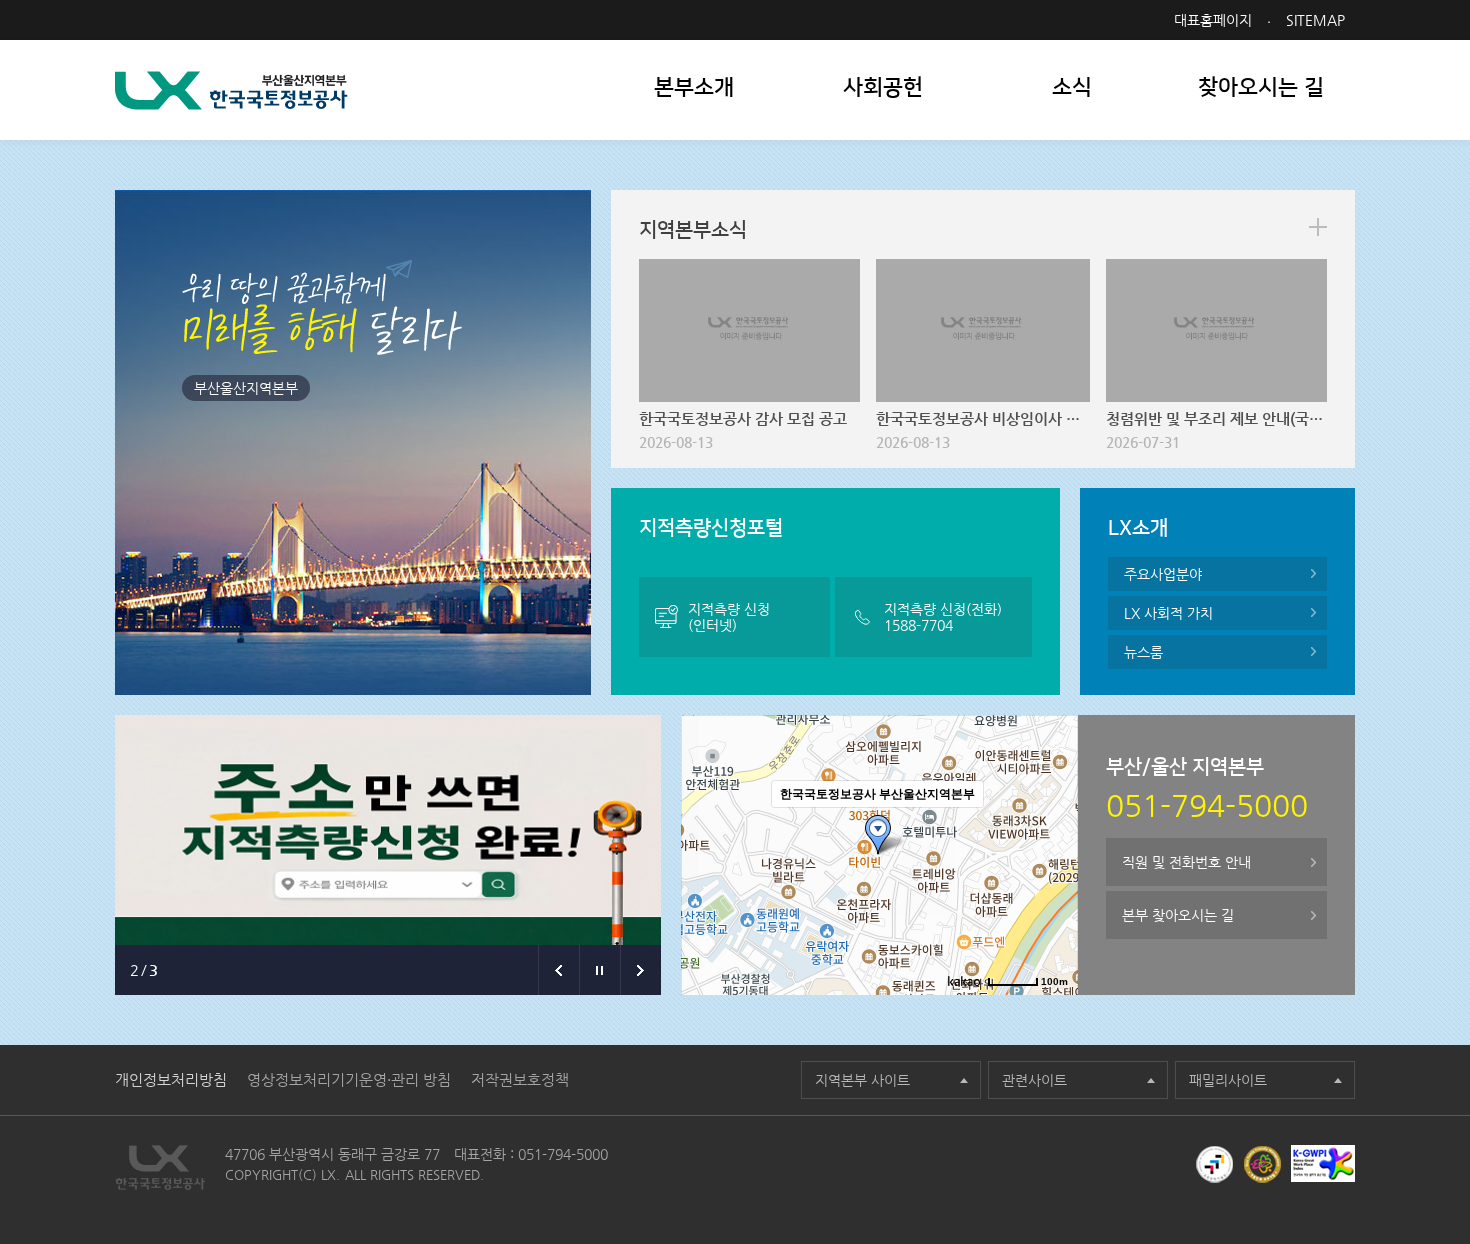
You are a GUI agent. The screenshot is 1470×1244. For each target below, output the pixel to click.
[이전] (558, 970)
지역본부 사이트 (862, 1080)
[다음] (640, 970)
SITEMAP (1315, 20)
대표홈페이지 (1213, 20)
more (1318, 227)
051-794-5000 (563, 1154)
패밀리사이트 (1228, 1080)
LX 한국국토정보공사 (231, 90)
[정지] (599, 970)
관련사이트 (1034, 1080)
